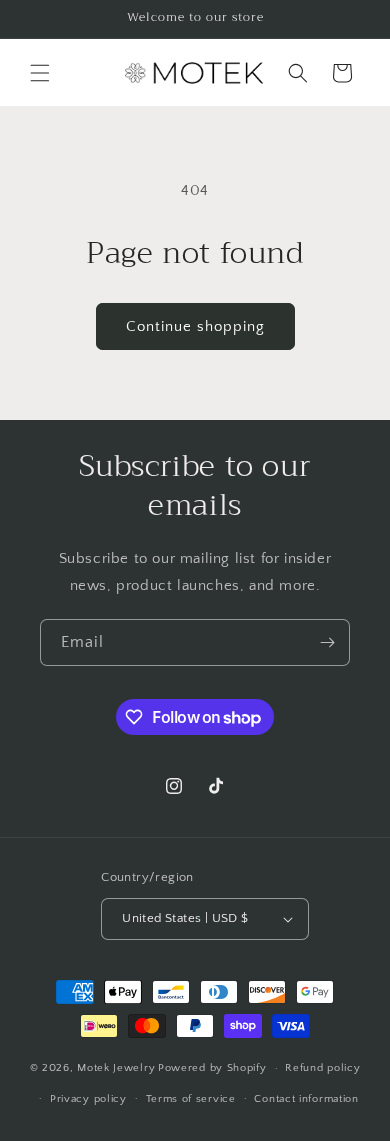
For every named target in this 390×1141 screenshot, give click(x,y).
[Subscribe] (327, 642)
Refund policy (322, 1068)
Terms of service (191, 1099)
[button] (40, 73)
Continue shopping (195, 326)
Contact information (306, 1099)
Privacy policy (88, 1099)
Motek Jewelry (116, 1068)
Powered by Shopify (212, 1068)
